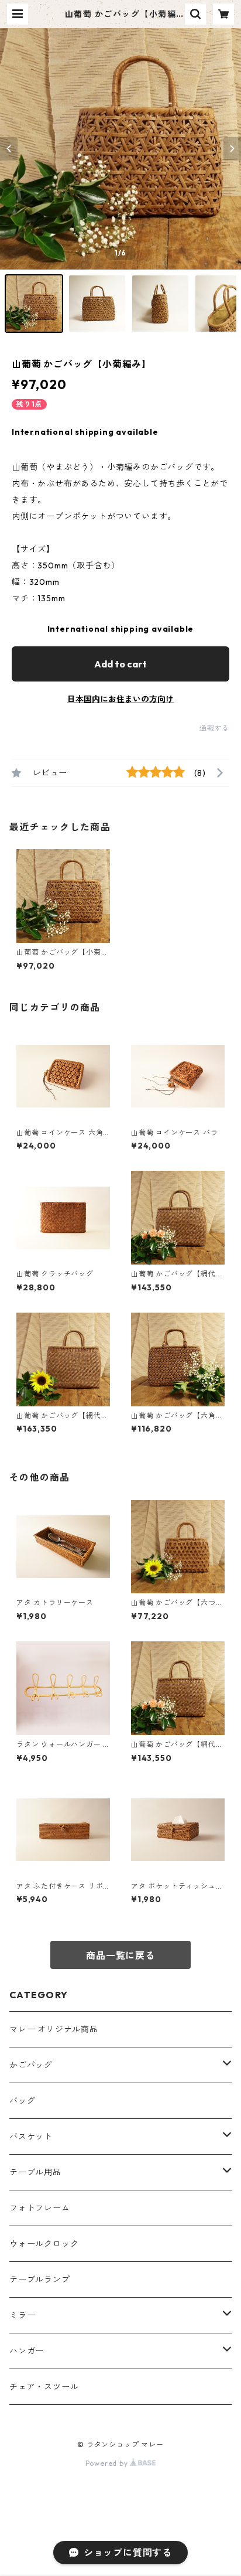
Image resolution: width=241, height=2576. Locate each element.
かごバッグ (31, 2065)
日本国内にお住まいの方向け (120, 699)
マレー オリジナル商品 (54, 2029)
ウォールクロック (44, 2244)
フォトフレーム (40, 2208)
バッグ (22, 2101)
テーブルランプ (40, 2279)
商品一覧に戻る (120, 1955)
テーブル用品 (35, 2172)
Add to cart (120, 664)
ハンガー (27, 2351)
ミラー (22, 2315)
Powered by (108, 2463)
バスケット (31, 2137)
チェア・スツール (44, 2387)
